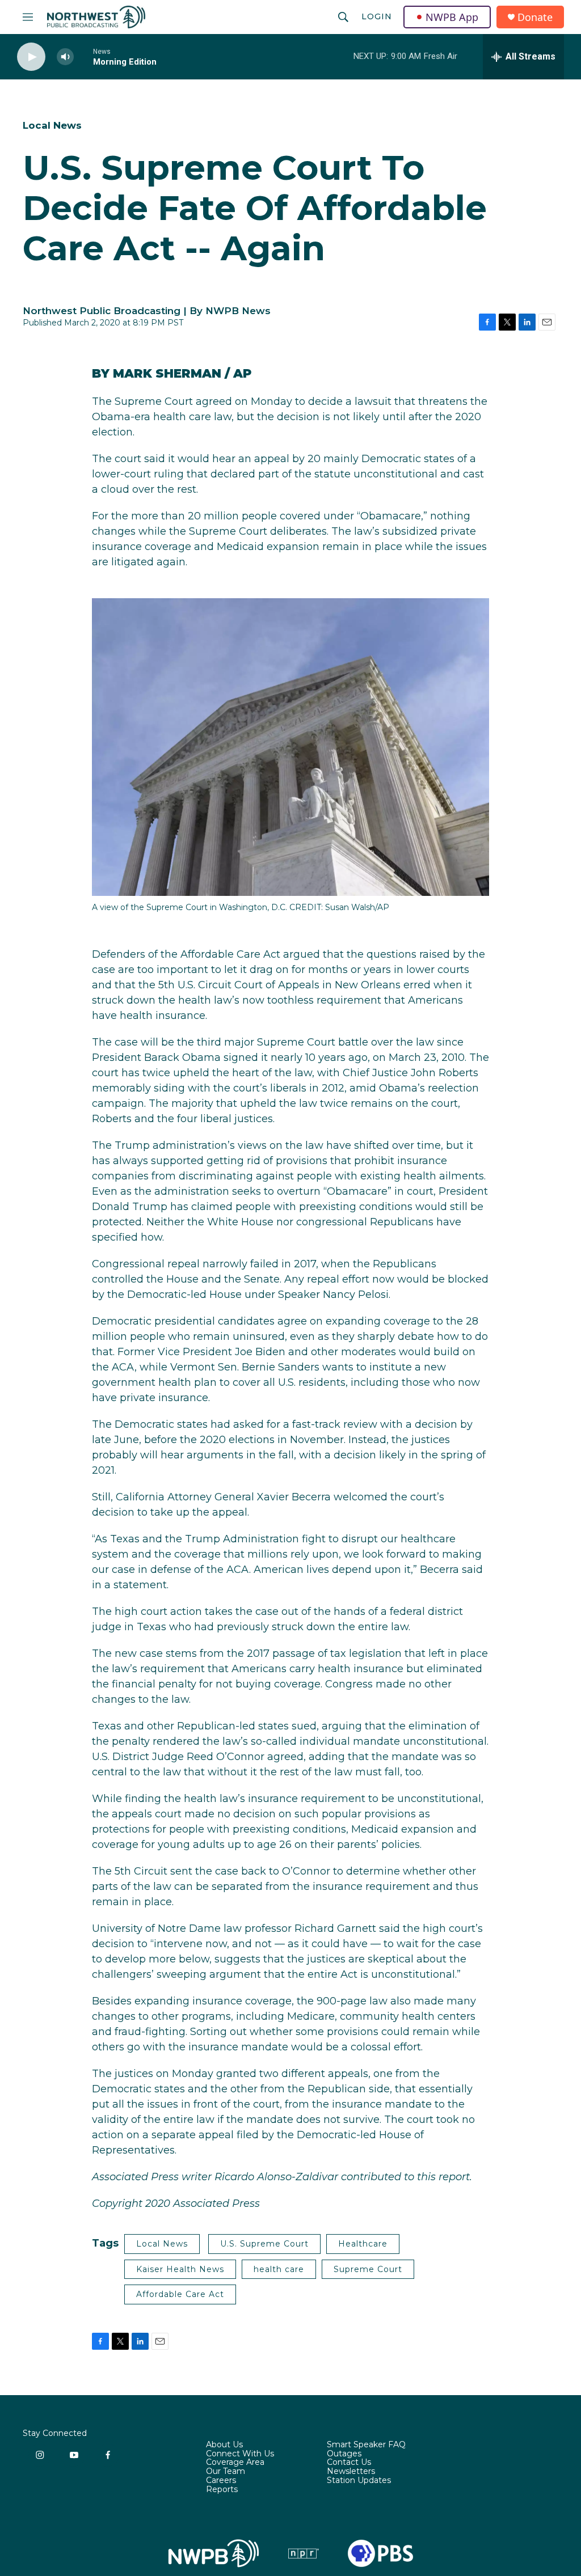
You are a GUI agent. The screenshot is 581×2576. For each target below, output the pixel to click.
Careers (221, 2481)
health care (279, 2269)
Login (377, 16)
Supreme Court (368, 2269)
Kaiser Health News (180, 2269)
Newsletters (351, 2472)
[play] (31, 57)
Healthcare (363, 2244)
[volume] (65, 57)
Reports (222, 2490)
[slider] (83, 56)
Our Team (226, 2472)
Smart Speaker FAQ (366, 2445)
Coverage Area (235, 2463)
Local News (52, 125)
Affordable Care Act (180, 2294)
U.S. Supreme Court (264, 2244)
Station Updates (359, 2481)
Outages (344, 2454)
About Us (224, 2445)
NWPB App (452, 17)
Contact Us (349, 2463)
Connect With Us (240, 2454)
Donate (535, 17)
